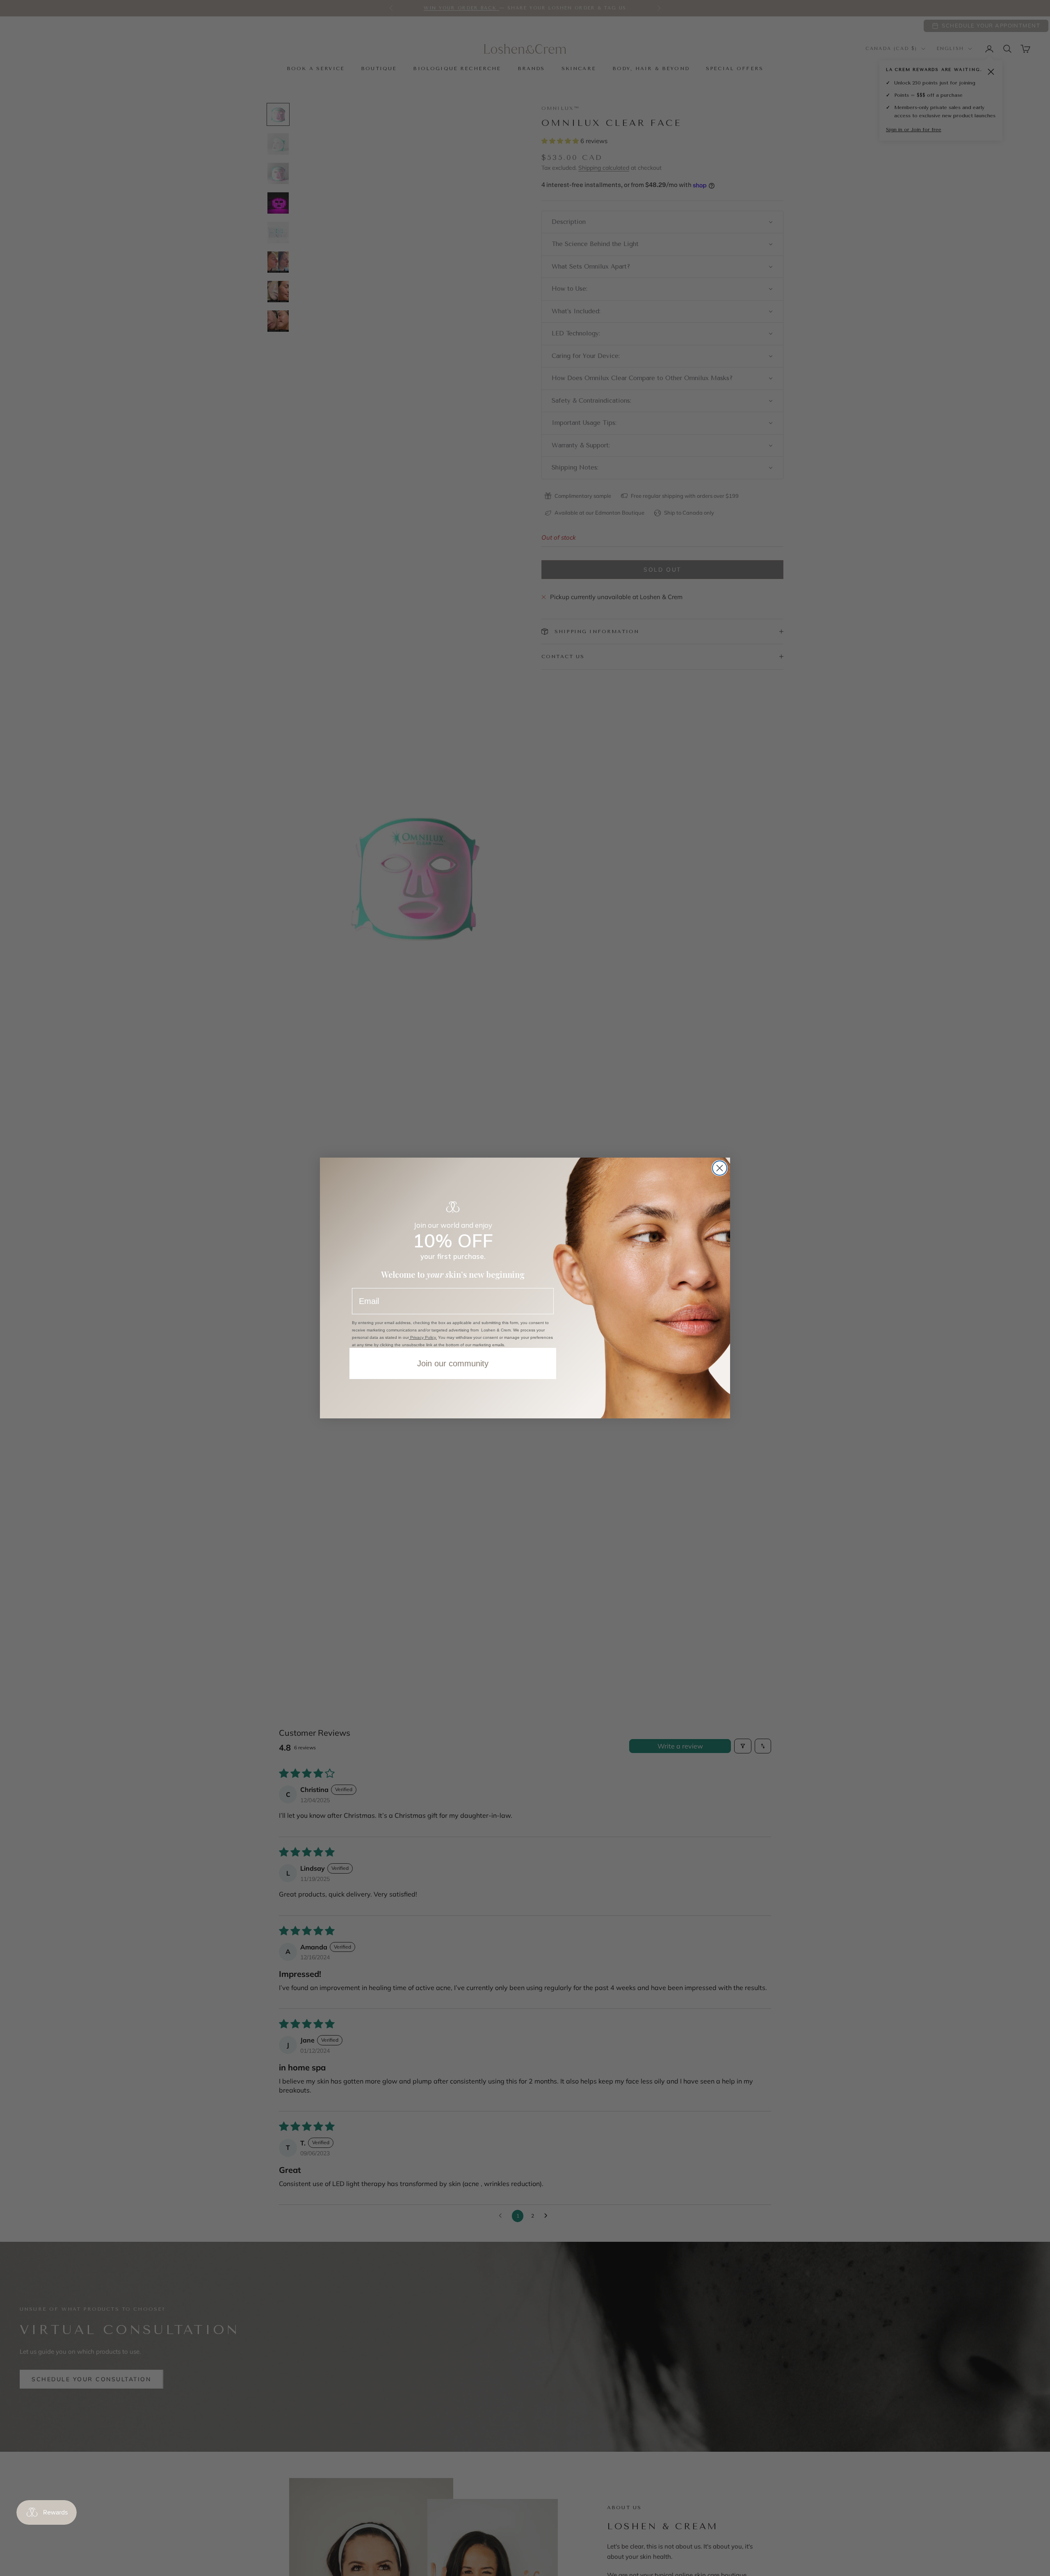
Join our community (453, 1363)
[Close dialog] (720, 1168)
